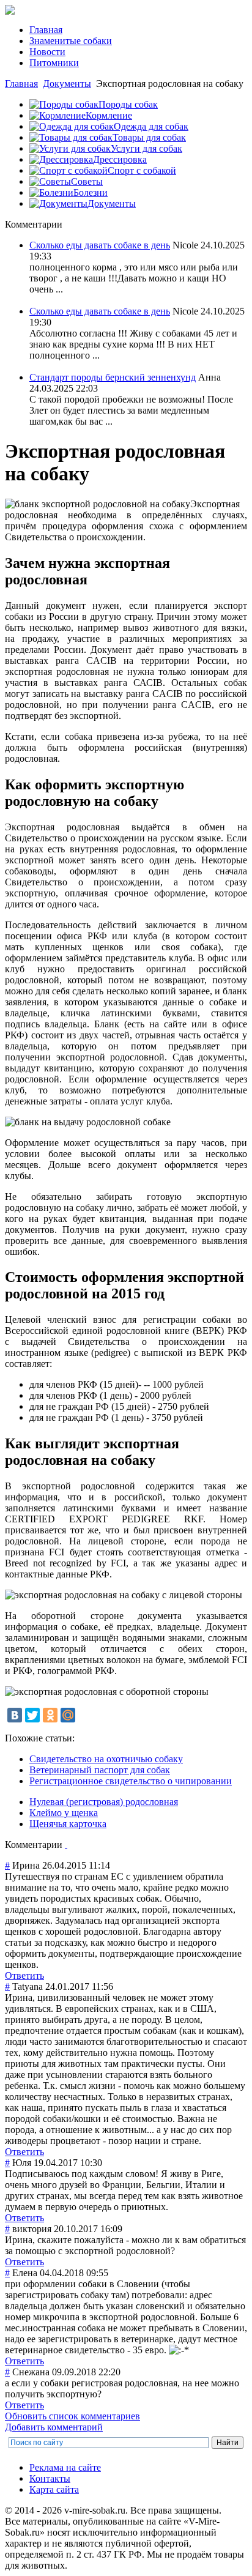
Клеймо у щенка (64, 1813)
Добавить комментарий (54, 2427)
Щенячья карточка (68, 1824)
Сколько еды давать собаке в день (100, 245)
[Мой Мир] (68, 1715)
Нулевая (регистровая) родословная (104, 1802)
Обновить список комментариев (72, 2416)
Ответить (24, 1975)
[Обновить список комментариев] (66, 1845)
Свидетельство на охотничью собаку (106, 1759)
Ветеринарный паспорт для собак (100, 1770)
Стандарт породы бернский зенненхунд (113, 377)
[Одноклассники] (50, 1715)
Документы (67, 84)
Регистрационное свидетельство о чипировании (131, 1781)
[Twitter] (32, 1715)
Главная (21, 84)
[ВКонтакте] (15, 1715)
